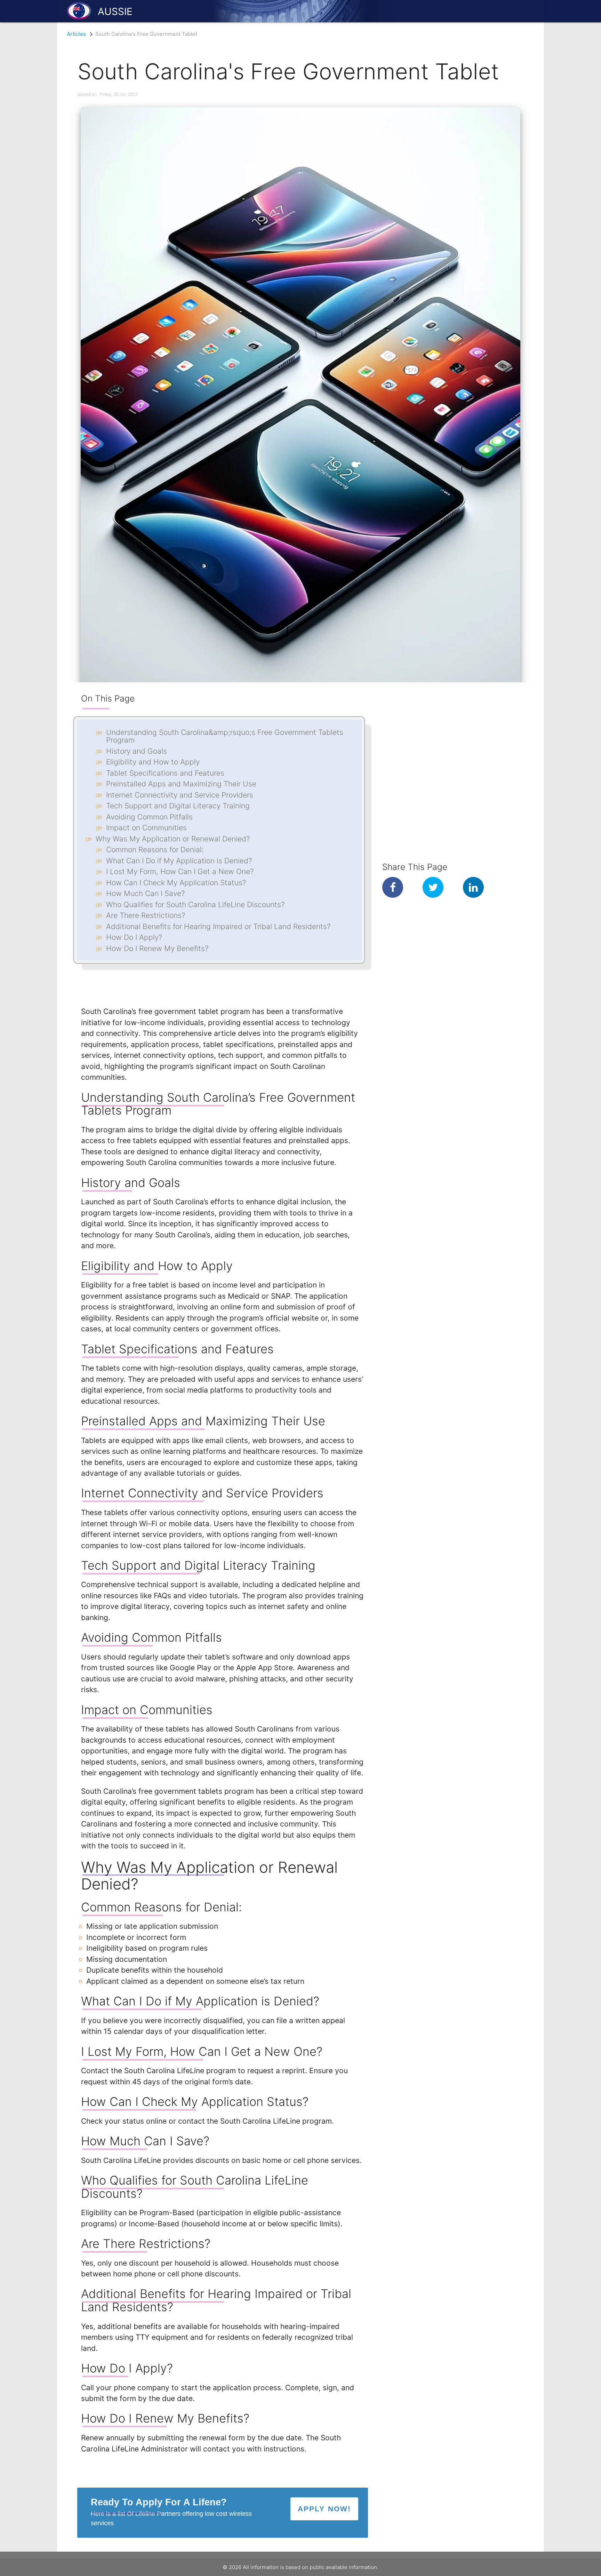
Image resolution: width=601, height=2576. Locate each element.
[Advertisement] (439, 726)
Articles (76, 34)
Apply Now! (324, 2509)
